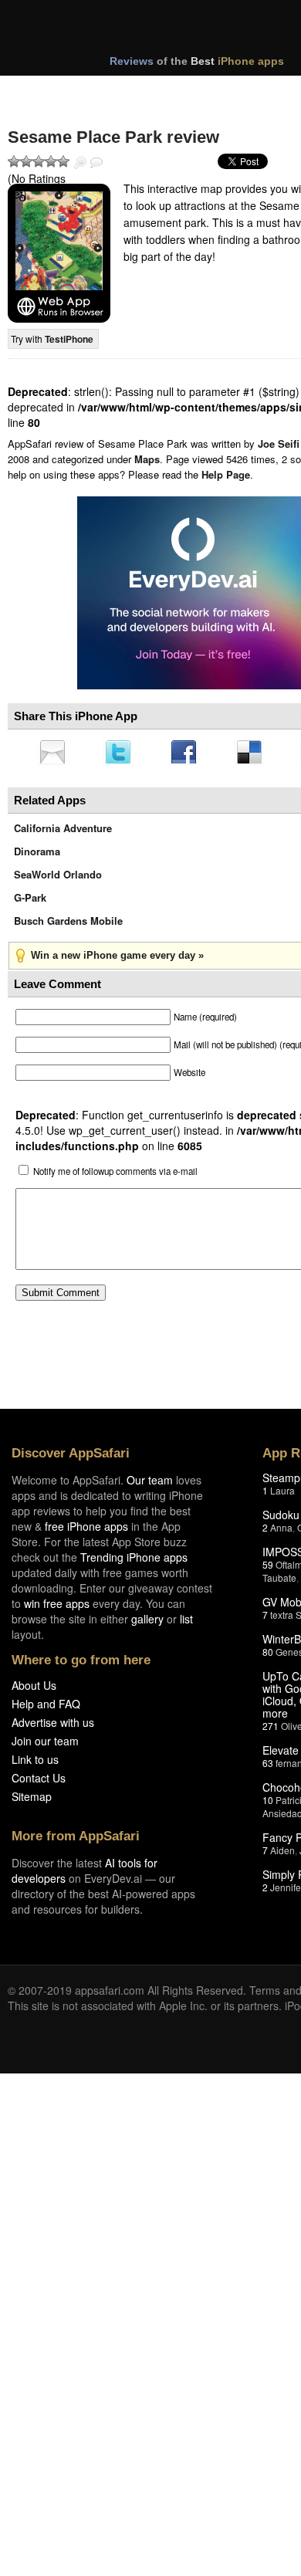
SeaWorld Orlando (58, 879)
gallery (147, 1623)
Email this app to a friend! (53, 753)
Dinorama (37, 856)
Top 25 (131, 91)
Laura (282, 1495)
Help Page (226, 474)
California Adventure (63, 833)
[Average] (39, 161)
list (186, 1623)
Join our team (45, 1745)
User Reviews (96, 163)
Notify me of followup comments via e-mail (115, 1176)
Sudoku (281, 1519)
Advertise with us (53, 1727)
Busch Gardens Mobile (68, 925)
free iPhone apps (86, 1531)
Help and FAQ (46, 1708)
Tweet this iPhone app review (121, 753)
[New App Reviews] (52, 91)
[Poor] (26, 161)
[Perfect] (63, 161)
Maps (147, 459)
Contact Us (39, 1782)
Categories (210, 91)
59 (268, 1569)
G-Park (30, 902)
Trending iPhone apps (134, 1562)
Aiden (282, 1855)
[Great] (51, 161)
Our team (150, 1484)
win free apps (57, 1608)
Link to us (35, 1764)
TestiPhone (69, 339)
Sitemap (32, 1801)
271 (271, 1730)
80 (268, 1656)
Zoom (80, 163)
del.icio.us (257, 753)
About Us (34, 1690)
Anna (281, 1532)
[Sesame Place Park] (59, 253)
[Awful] (14, 161)
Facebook (189, 753)
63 (268, 1767)
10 (268, 1804)
